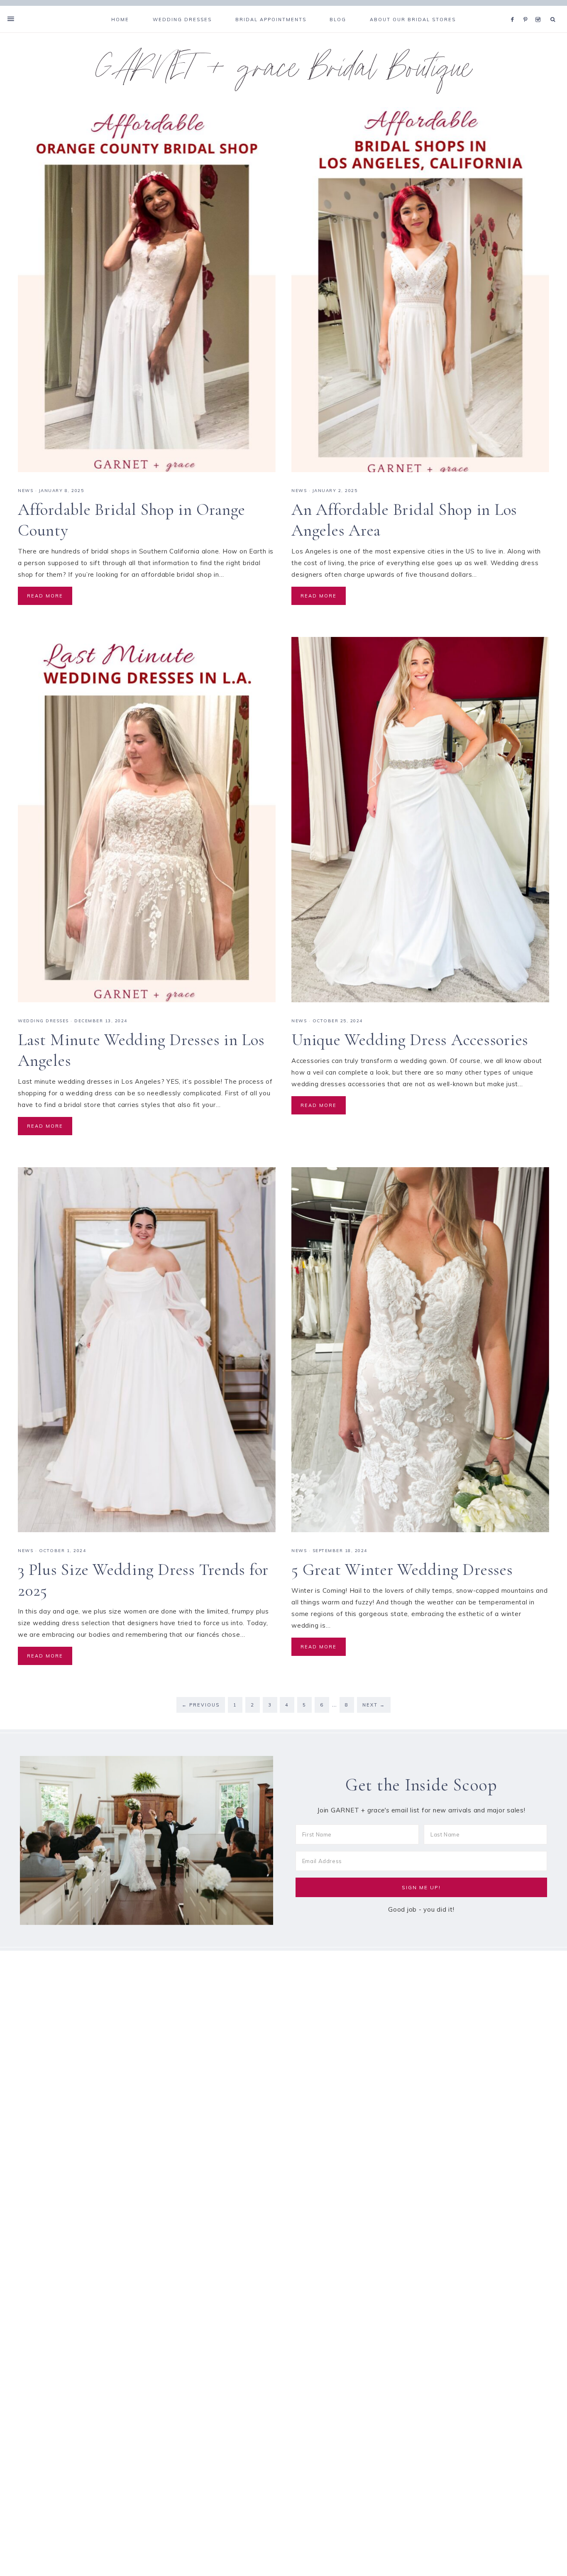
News (26, 491)
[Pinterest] (527, 9)
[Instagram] (539, 9)
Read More (45, 596)
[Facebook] (515, 9)
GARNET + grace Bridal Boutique (284, 72)
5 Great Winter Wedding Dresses (402, 1570)
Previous (201, 1705)
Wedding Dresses (43, 1021)
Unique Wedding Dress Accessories (410, 1040)
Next (374, 1705)
